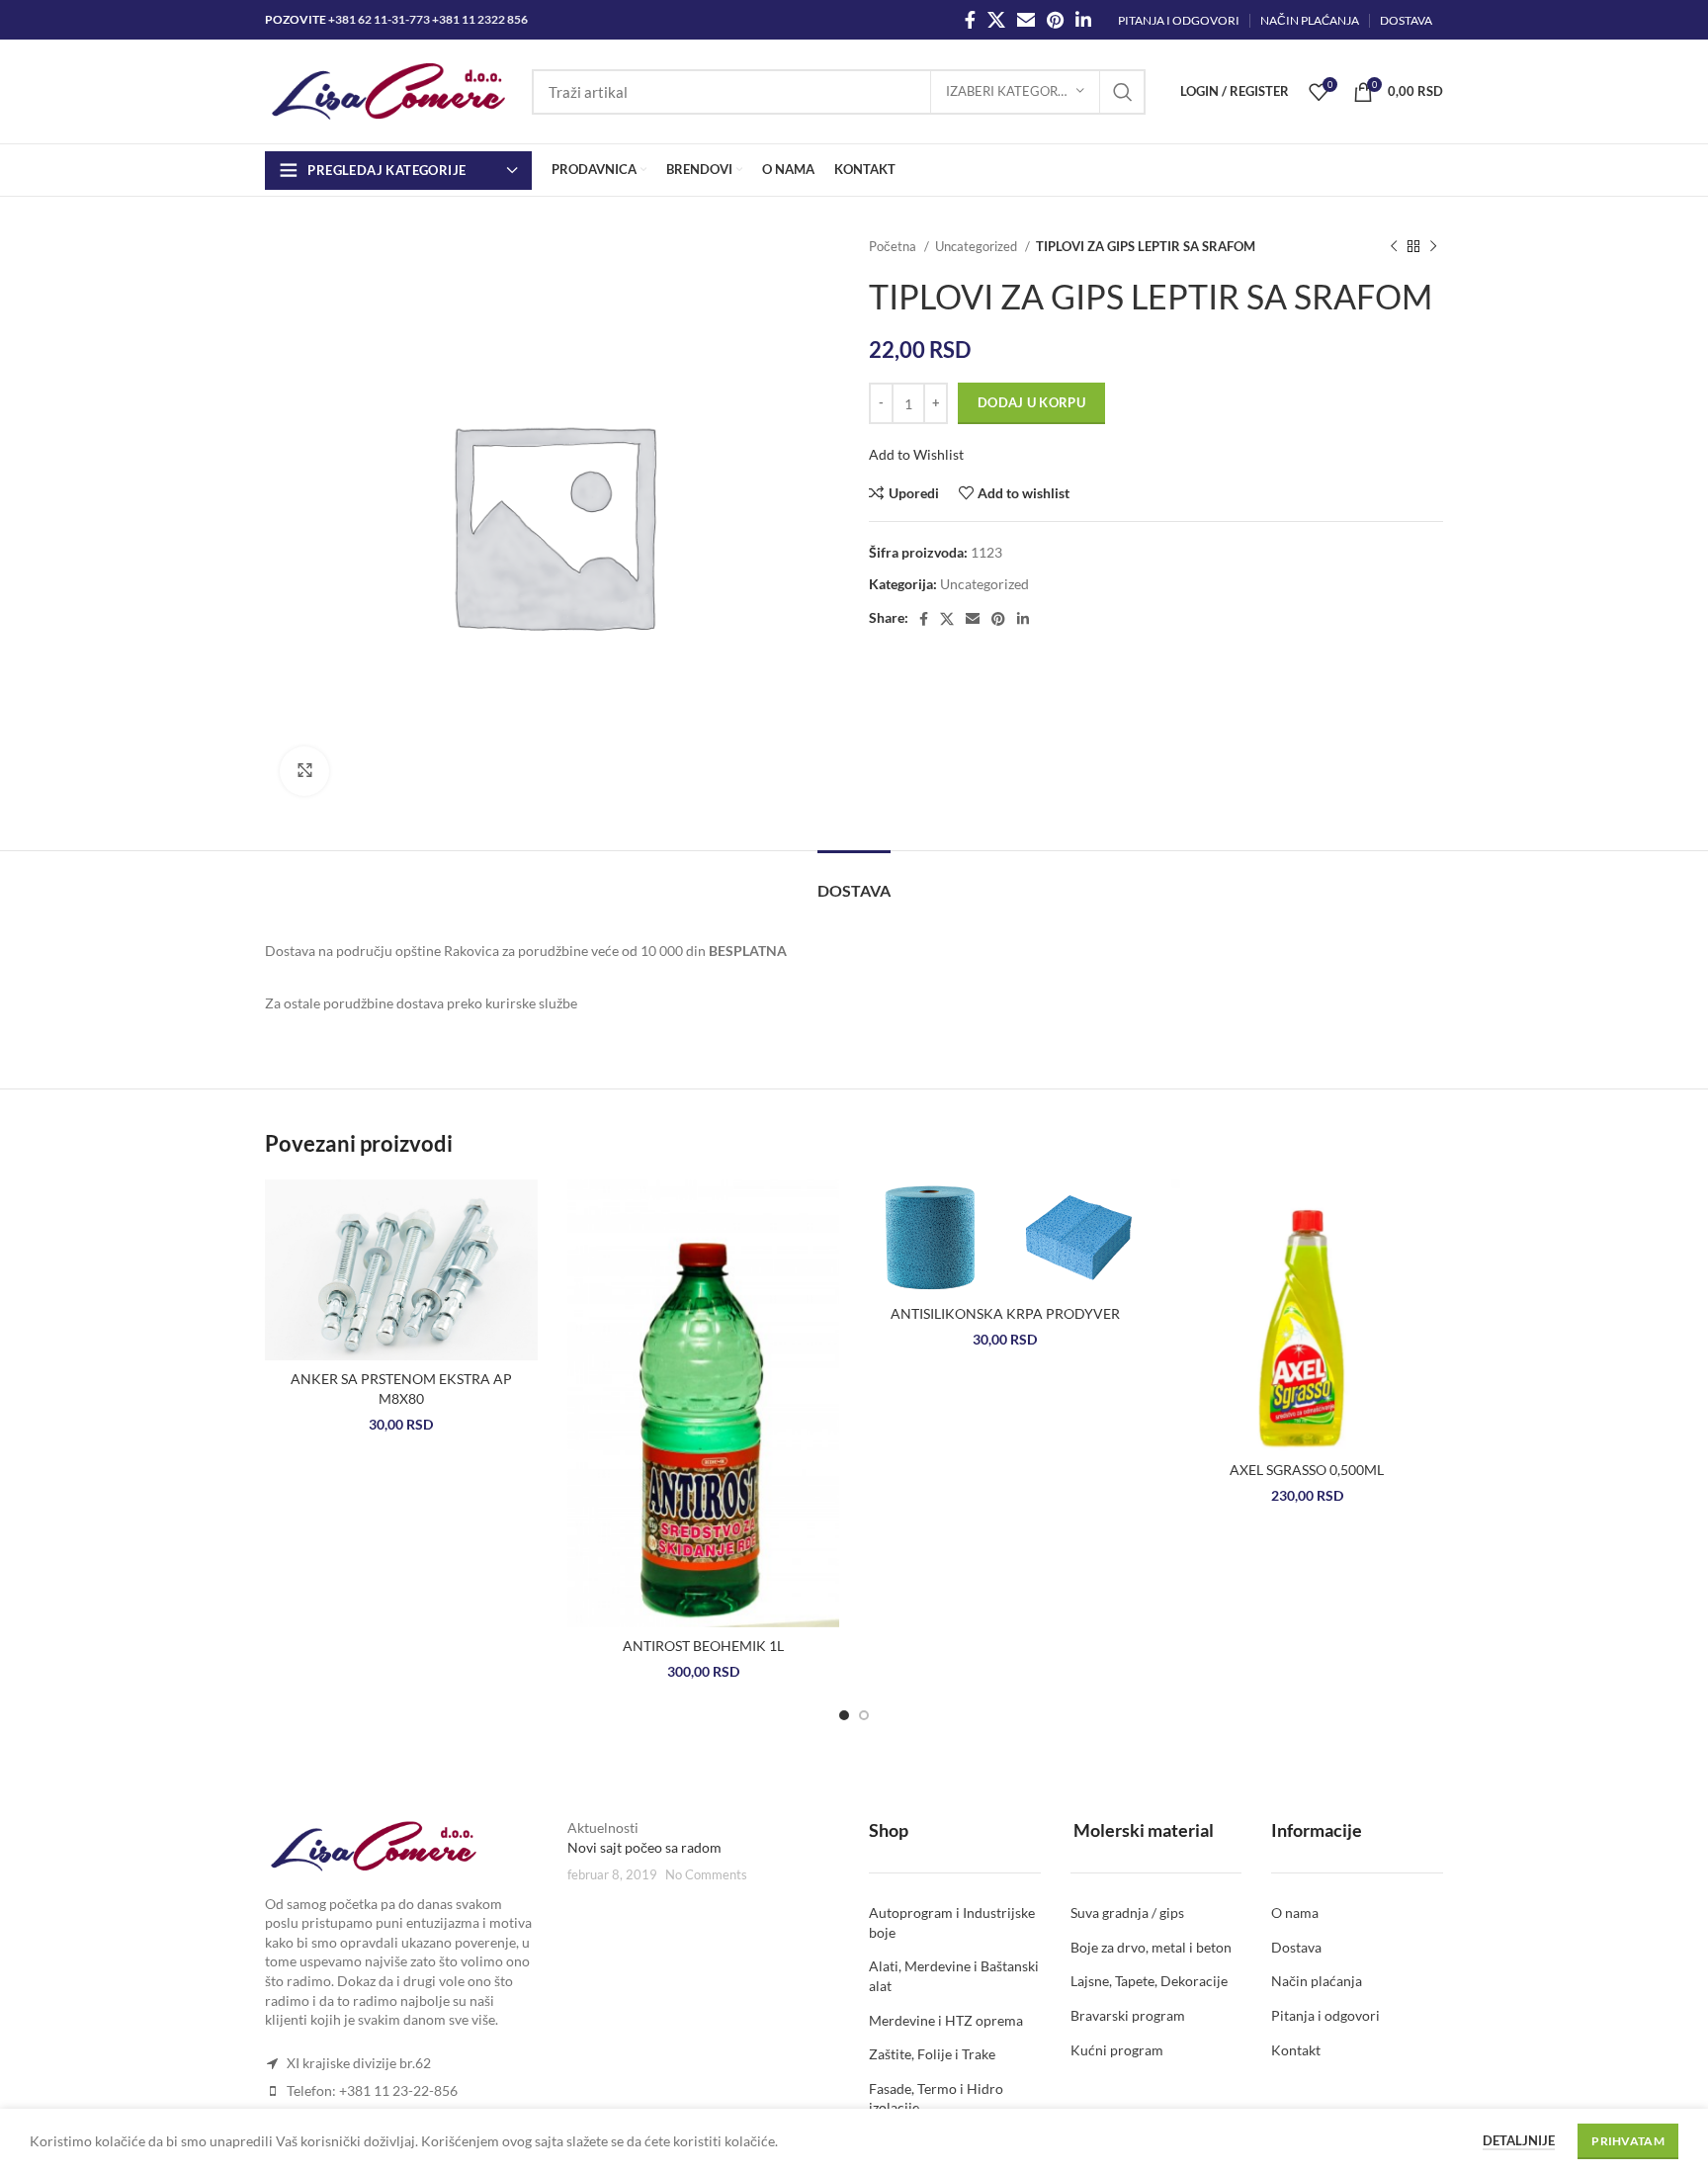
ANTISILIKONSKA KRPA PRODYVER (1005, 1313)
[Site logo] (388, 89)
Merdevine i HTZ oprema (946, 2020)
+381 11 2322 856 (480, 19)
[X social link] (996, 20)
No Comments (706, 1875)
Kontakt (1296, 2050)
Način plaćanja (1317, 1981)
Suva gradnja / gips (1127, 1913)
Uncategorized (978, 246)
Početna (894, 246)
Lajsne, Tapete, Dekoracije (1149, 1981)
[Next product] (1433, 247)
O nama (1295, 1913)
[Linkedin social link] (1083, 20)
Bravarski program (1128, 2015)
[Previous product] (1394, 247)
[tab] (854, 880)
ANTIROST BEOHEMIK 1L (703, 1646)
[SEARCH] (1123, 92)
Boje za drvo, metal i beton (1151, 1947)
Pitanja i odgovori (1325, 2015)
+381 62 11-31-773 (379, 19)
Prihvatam (1628, 2141)
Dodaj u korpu (1031, 402)
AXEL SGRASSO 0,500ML (1307, 1470)
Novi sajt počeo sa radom (644, 1847)
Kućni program (1117, 2050)
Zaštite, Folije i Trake (932, 2054)
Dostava (1296, 1947)
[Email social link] (1026, 20)
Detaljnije (1519, 2140)
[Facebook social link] (970, 20)
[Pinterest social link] (1055, 20)
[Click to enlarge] (304, 771)
